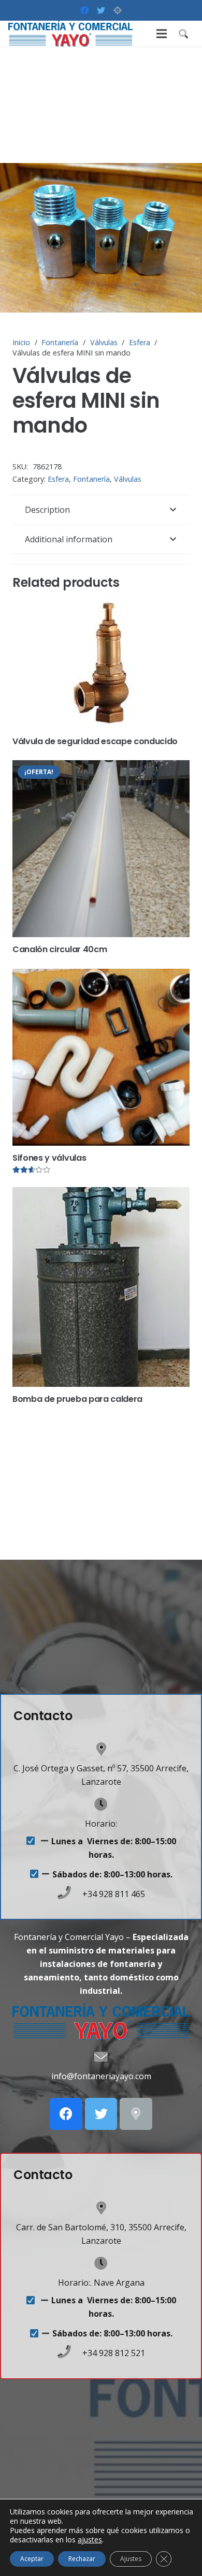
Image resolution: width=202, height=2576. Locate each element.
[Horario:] (101, 1805)
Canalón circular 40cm (60, 949)
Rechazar (82, 2559)
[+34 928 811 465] (69, 1894)
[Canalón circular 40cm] (101, 849)
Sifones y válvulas (49, 1158)
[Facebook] (84, 10)
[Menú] (162, 34)
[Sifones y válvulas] (101, 1057)
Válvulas (104, 342)
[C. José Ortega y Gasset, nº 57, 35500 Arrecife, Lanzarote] (101, 1750)
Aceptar (32, 2559)
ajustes (90, 2540)
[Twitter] (101, 10)
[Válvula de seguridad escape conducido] (101, 663)
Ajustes (131, 2559)
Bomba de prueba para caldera (77, 1399)
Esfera (140, 342)
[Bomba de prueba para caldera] (101, 1287)
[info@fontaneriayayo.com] (101, 2058)
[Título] (118, 10)
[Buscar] (183, 34)
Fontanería (60, 342)
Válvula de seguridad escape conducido (95, 741)
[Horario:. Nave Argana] (101, 2264)
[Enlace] (70, 34)
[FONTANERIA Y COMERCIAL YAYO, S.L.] (136, 2114)
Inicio (21, 342)
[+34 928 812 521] (69, 2353)
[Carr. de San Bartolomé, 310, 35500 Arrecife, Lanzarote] (101, 2209)
